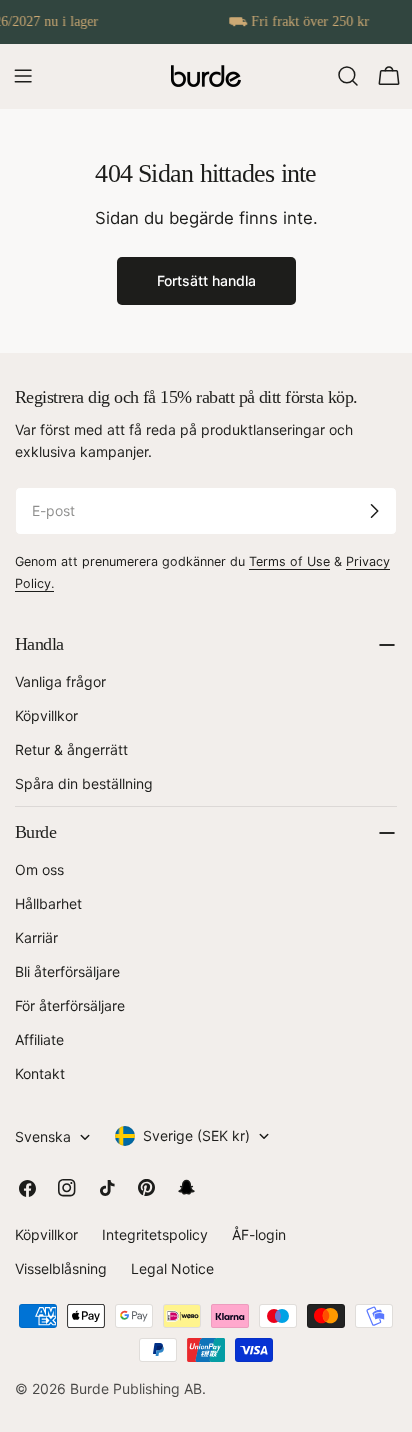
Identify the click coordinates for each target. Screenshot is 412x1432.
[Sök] (348, 76)
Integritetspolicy (155, 1234)
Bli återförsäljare (67, 971)
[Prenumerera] (374, 511)
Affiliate (39, 1039)
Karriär (36, 937)
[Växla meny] (23, 76)
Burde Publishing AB (136, 1388)
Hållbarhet (48, 903)
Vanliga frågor (60, 681)
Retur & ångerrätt (71, 749)
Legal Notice (172, 1268)
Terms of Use (289, 561)
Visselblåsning (61, 1268)
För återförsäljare (70, 1005)
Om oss (39, 869)
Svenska (43, 1136)
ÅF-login (259, 1234)
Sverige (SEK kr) (196, 1135)
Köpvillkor (46, 715)
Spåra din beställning (84, 783)
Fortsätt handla (206, 280)
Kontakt (40, 1073)
